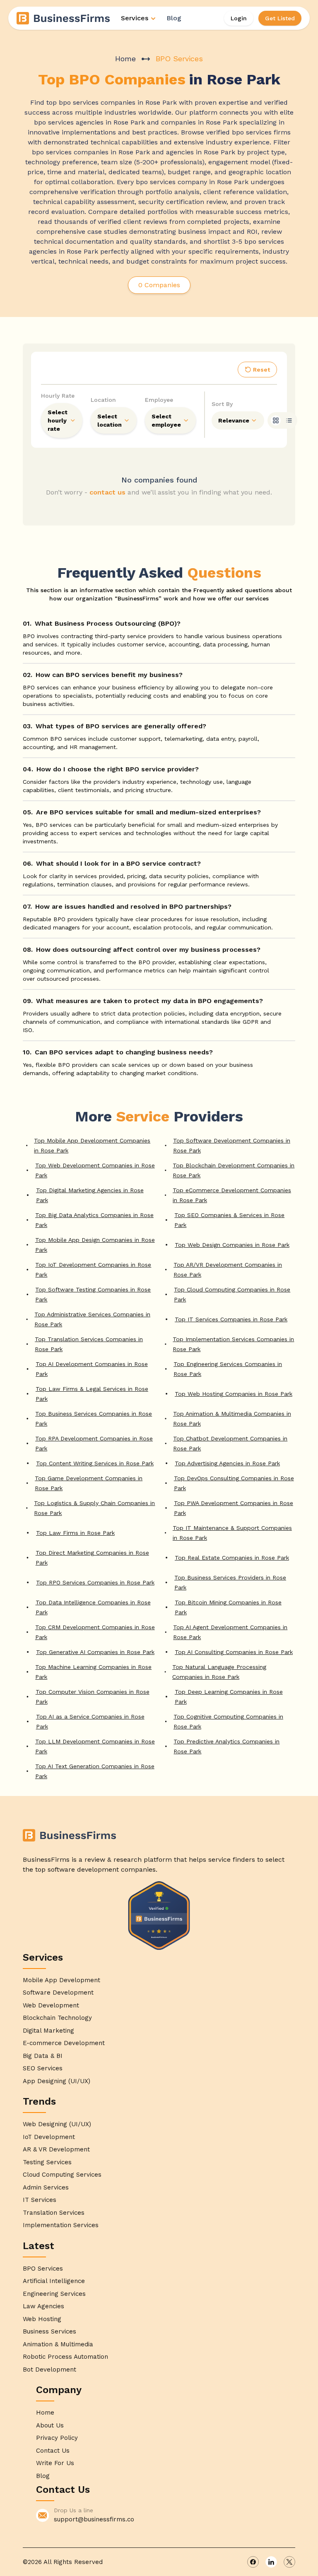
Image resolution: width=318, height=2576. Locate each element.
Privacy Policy (57, 2438)
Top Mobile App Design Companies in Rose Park (95, 1245)
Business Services (49, 2331)
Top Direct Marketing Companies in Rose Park (92, 1558)
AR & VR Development (56, 2149)
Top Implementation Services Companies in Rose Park (233, 1344)
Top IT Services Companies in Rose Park (231, 1319)
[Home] (64, 18)
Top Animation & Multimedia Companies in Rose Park (232, 1419)
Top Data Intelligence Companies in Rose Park (93, 1607)
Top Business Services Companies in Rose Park (94, 1419)
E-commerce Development (64, 2043)
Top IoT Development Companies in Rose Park (93, 1270)
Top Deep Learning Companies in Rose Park (229, 1697)
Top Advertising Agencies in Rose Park (227, 1463)
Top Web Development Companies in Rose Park (95, 1170)
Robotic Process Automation (65, 2357)
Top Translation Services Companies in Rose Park (89, 1344)
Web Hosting (42, 2319)
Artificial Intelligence (54, 2281)
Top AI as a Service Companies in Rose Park (90, 1721)
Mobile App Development (61, 1980)
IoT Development (49, 2137)
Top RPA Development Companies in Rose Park (94, 1443)
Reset (261, 370)
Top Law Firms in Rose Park (75, 1533)
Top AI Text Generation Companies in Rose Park (95, 1771)
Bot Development (49, 2370)
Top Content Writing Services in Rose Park (95, 1463)
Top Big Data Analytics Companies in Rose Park (94, 1220)
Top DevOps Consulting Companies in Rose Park (234, 1483)
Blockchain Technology (57, 2018)
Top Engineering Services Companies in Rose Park (228, 1369)
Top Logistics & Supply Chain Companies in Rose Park (94, 1508)
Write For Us (55, 2463)
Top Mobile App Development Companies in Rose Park (92, 1145)
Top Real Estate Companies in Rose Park (232, 1558)
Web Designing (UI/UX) (57, 2124)
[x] (289, 2562)
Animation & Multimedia (58, 2344)
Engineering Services (54, 2294)
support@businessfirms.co (94, 2519)
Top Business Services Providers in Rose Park (230, 1582)
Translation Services (54, 2213)
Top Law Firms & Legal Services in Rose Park (92, 1394)
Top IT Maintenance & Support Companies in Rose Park (232, 1533)
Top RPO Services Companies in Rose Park (95, 1582)
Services (135, 18)
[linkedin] (271, 2562)
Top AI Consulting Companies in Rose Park (234, 1652)
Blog (174, 18)
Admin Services (46, 2187)
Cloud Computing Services (62, 2175)
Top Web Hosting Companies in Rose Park (234, 1394)
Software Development (58, 1993)
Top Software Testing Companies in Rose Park (93, 1294)
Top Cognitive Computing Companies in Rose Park (228, 1721)
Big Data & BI (43, 2056)
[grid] (276, 420)
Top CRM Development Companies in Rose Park (95, 1632)
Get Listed (280, 18)
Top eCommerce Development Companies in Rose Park (232, 1195)
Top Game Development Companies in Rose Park (89, 1483)
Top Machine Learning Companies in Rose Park (93, 1672)
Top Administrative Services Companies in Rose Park (92, 1319)
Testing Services (47, 2162)
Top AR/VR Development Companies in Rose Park (228, 1270)
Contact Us (53, 2451)
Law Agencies (43, 2306)
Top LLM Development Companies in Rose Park (95, 1746)
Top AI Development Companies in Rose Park (92, 1369)
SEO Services (43, 2068)
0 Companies (159, 285)
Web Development (51, 2005)
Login (239, 18)
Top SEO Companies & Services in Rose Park (229, 1220)
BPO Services (43, 2269)
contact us (107, 492)
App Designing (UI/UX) (57, 2081)
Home (125, 59)
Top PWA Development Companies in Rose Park (234, 1508)
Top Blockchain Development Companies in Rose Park (234, 1170)
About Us (50, 2425)
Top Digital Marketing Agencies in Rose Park (90, 1195)
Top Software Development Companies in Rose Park (232, 1145)
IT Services (40, 2200)
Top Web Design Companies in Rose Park (232, 1245)
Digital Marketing (48, 2031)
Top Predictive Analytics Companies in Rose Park (226, 1746)
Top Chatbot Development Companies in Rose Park (230, 1443)
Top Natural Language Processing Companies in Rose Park (219, 1672)
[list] (289, 420)
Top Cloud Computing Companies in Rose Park (232, 1294)
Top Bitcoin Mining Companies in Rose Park (228, 1607)
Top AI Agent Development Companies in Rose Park (230, 1632)
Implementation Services (61, 2225)
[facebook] (253, 2562)
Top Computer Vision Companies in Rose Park (93, 1697)
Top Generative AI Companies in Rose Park (95, 1652)
